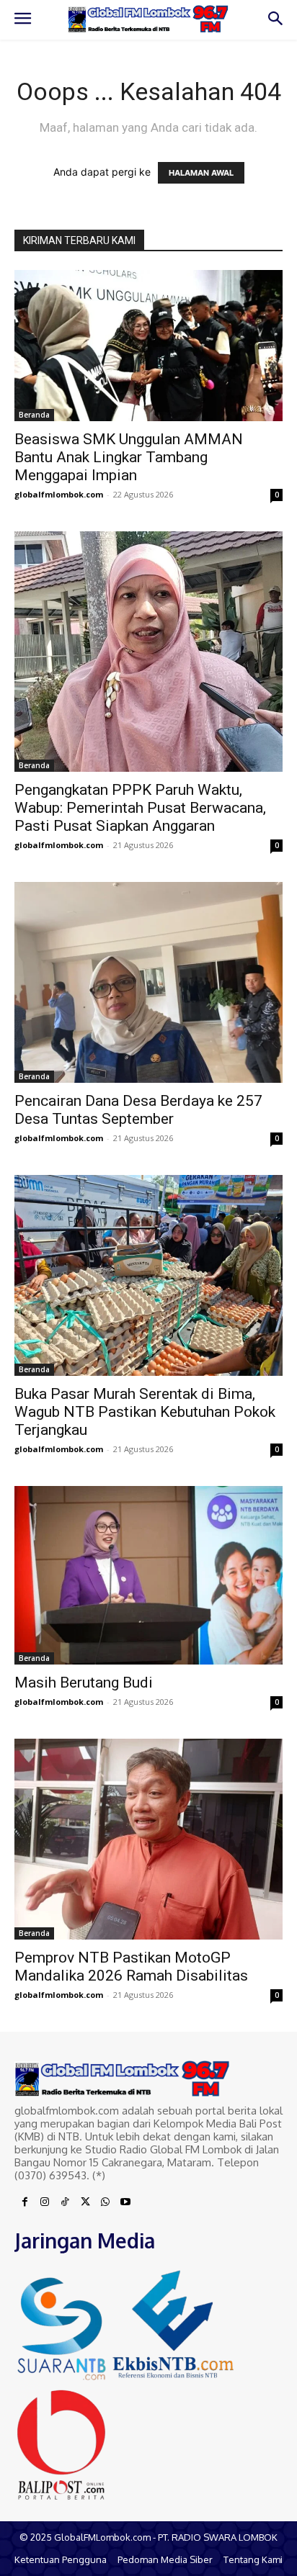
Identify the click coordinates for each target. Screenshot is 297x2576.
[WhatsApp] (105, 2202)
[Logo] (148, 19)
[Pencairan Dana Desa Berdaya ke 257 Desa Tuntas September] (148, 982)
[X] (85, 2202)
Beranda (34, 415)
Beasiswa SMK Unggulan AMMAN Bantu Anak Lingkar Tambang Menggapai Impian (129, 457)
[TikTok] (65, 2202)
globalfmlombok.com (59, 494)
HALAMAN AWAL (201, 173)
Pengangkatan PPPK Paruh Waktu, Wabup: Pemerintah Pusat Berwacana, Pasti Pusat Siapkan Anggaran (140, 808)
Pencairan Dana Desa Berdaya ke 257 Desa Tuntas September (138, 1110)
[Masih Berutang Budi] (148, 1575)
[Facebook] (25, 2202)
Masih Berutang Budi (84, 1683)
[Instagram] (45, 2202)
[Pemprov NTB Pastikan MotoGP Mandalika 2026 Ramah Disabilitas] (148, 1839)
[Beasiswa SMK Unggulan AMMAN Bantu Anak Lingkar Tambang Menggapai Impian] (148, 346)
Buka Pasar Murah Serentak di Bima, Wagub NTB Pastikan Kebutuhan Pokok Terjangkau (145, 1412)
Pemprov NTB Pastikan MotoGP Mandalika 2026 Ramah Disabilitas (131, 1967)
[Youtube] (125, 2202)
